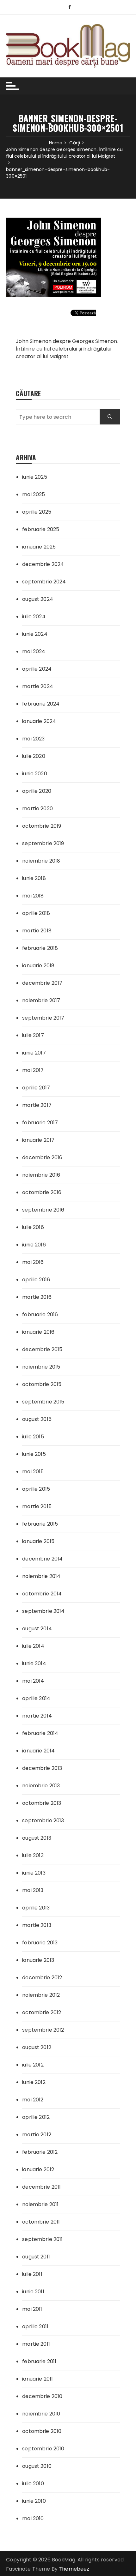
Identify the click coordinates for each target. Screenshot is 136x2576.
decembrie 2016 (42, 1157)
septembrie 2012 (43, 2030)
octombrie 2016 (42, 1192)
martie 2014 (37, 1716)
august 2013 (37, 1838)
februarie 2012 (40, 2152)
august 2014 (37, 1629)
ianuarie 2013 (38, 1960)
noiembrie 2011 (40, 2204)
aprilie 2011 (35, 2326)
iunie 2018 (34, 878)
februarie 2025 (41, 529)
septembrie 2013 (43, 1820)
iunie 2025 (35, 477)
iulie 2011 (32, 2274)
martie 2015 (37, 1506)
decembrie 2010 (42, 2396)
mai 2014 (33, 1681)
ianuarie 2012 (38, 2169)
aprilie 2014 (36, 1698)
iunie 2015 (34, 1454)
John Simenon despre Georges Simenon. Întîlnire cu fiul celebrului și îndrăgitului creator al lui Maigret (67, 349)
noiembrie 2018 (41, 861)
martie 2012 (37, 2135)
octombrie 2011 (41, 2222)
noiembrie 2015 (41, 1367)
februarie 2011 (39, 2361)
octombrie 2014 (42, 1594)
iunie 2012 (34, 2082)
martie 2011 (36, 2344)
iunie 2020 (35, 774)
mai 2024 (34, 651)
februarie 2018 (40, 948)
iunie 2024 (35, 634)
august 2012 (37, 2047)
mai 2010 (33, 2518)
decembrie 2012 (42, 1978)
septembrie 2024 (44, 582)
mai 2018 (33, 896)
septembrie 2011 (42, 2239)
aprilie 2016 (36, 1280)
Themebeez (74, 2569)
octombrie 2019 (42, 826)
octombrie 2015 (42, 1384)
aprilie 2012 (36, 2117)
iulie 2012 (33, 2065)
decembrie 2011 (41, 2187)
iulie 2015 (33, 1437)
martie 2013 (37, 1925)
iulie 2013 (33, 1855)
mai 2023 (33, 739)
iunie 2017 (34, 1053)
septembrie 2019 (43, 843)
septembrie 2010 (43, 2449)
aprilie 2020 (37, 791)
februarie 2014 (40, 1733)
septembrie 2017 (43, 1018)
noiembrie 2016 (41, 1175)
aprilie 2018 (36, 913)
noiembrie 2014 (41, 1576)
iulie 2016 (33, 1227)
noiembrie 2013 (41, 1786)
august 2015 (37, 1419)
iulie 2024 (34, 617)
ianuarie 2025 (39, 547)
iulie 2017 (33, 1035)
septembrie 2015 (43, 1402)
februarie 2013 (40, 1943)
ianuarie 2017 (38, 1140)
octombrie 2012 (42, 2012)
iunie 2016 (34, 1245)
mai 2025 (34, 494)
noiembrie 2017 (41, 1000)
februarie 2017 (40, 1123)
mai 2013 (33, 1890)
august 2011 (36, 2257)
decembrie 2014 (42, 1559)
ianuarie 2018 (38, 966)
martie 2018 (37, 931)
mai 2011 (32, 2309)
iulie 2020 (34, 756)
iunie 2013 (34, 1873)
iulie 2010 (33, 2484)
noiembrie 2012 (41, 1995)
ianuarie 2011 (37, 2379)
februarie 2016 (40, 1314)
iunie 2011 (33, 2292)
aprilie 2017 (36, 1088)
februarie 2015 (40, 1524)
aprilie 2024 (37, 669)
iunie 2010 (34, 2501)
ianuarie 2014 (38, 1751)
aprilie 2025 (37, 512)
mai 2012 (33, 2100)
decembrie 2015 (42, 1349)
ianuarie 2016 (38, 1332)
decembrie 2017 (42, 983)
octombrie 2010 (42, 2431)
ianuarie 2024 (39, 721)
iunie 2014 (34, 1663)
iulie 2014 (33, 1646)
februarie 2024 (41, 704)
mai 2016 (33, 1262)
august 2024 (38, 599)
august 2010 (37, 2466)
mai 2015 (33, 1472)
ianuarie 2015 (38, 1541)
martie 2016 (37, 1297)
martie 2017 (37, 1105)
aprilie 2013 (36, 1908)
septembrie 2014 (43, 1611)
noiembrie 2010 (41, 2414)
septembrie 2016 (43, 1210)
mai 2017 (33, 1070)
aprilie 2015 (36, 1489)
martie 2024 (38, 686)
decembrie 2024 (43, 564)
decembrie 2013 (42, 1768)
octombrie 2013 (42, 1803)
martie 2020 (37, 808)
